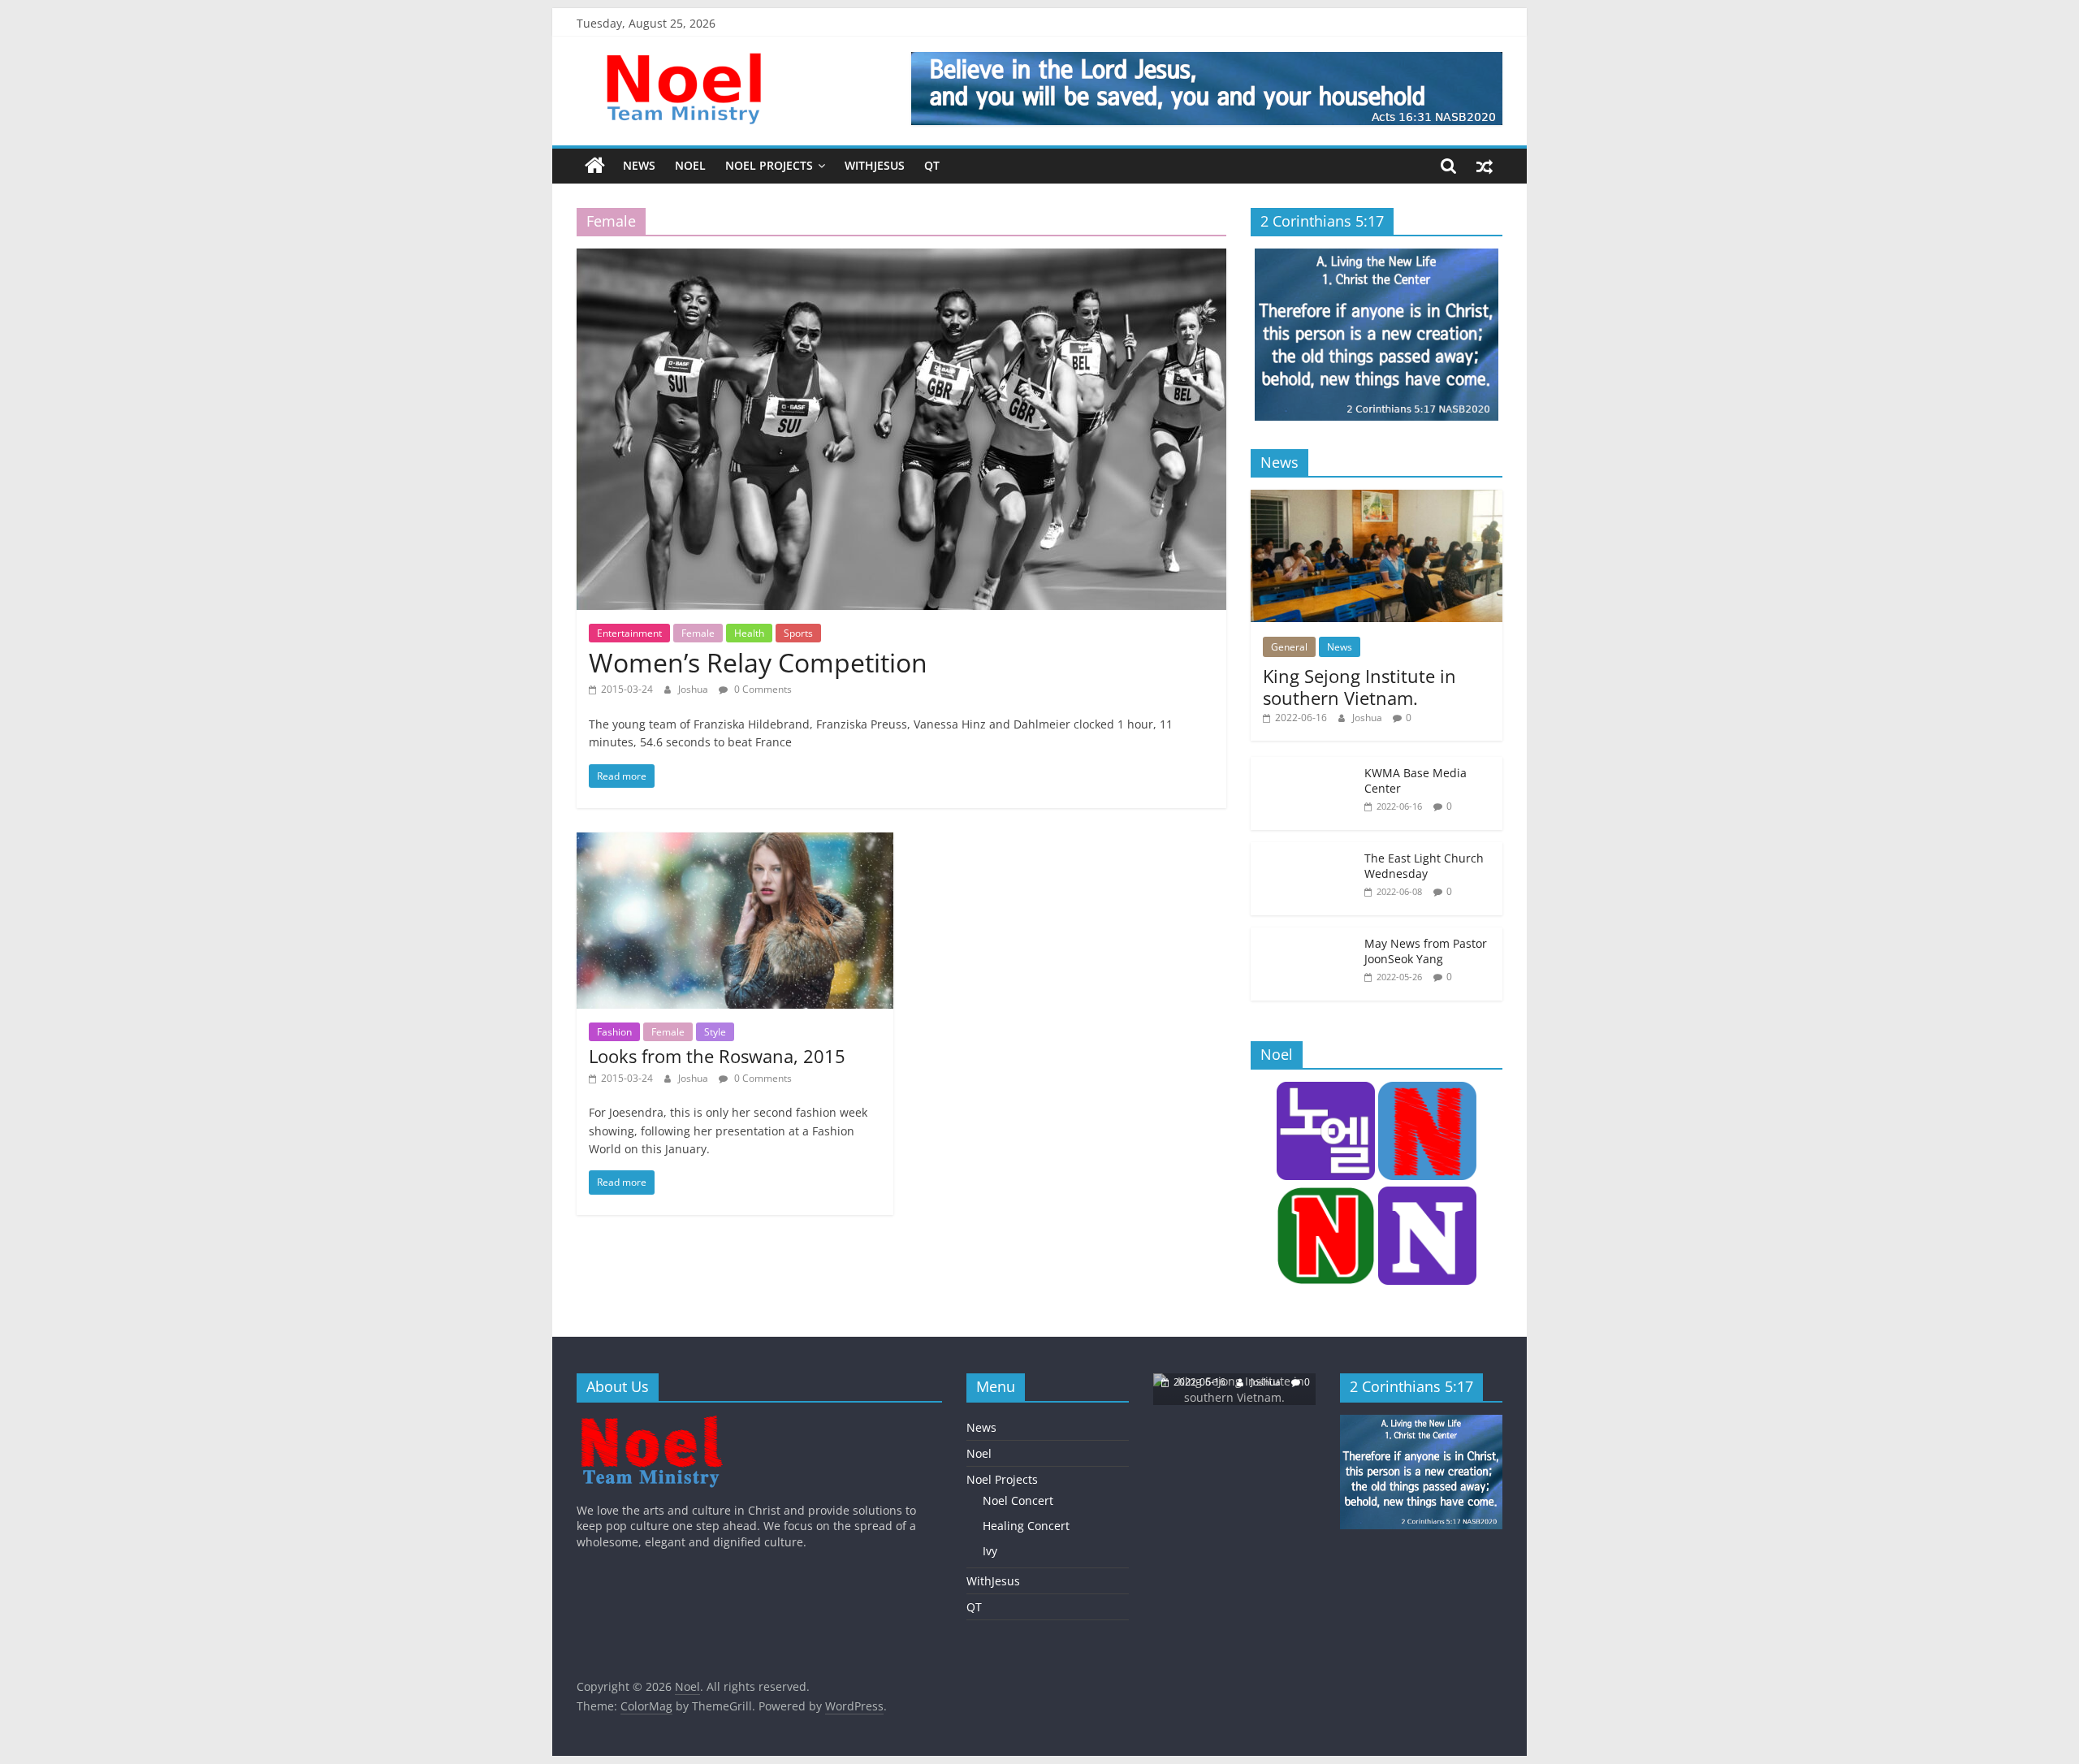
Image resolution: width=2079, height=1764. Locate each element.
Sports (798, 633)
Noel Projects (769, 165)
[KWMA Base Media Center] (1303, 765)
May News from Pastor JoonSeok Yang (1426, 951)
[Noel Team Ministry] (651, 1422)
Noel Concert (1018, 1500)
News (639, 165)
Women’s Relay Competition (758, 662)
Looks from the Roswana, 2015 (717, 1056)
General (1289, 647)
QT (932, 165)
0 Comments (762, 689)
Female (698, 633)
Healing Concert (1026, 1526)
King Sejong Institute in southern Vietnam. (1359, 686)
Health (749, 633)
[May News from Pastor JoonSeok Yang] (1303, 936)
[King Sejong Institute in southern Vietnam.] (1377, 498)
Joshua (694, 689)
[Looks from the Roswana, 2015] (735, 842)
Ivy (990, 1551)
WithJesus (875, 165)
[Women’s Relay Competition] (901, 258)
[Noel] (595, 166)
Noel (690, 165)
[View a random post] (1485, 166)
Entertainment (629, 633)
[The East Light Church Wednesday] (1303, 851)
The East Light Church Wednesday (1424, 866)
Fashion (614, 1032)
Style (715, 1032)
